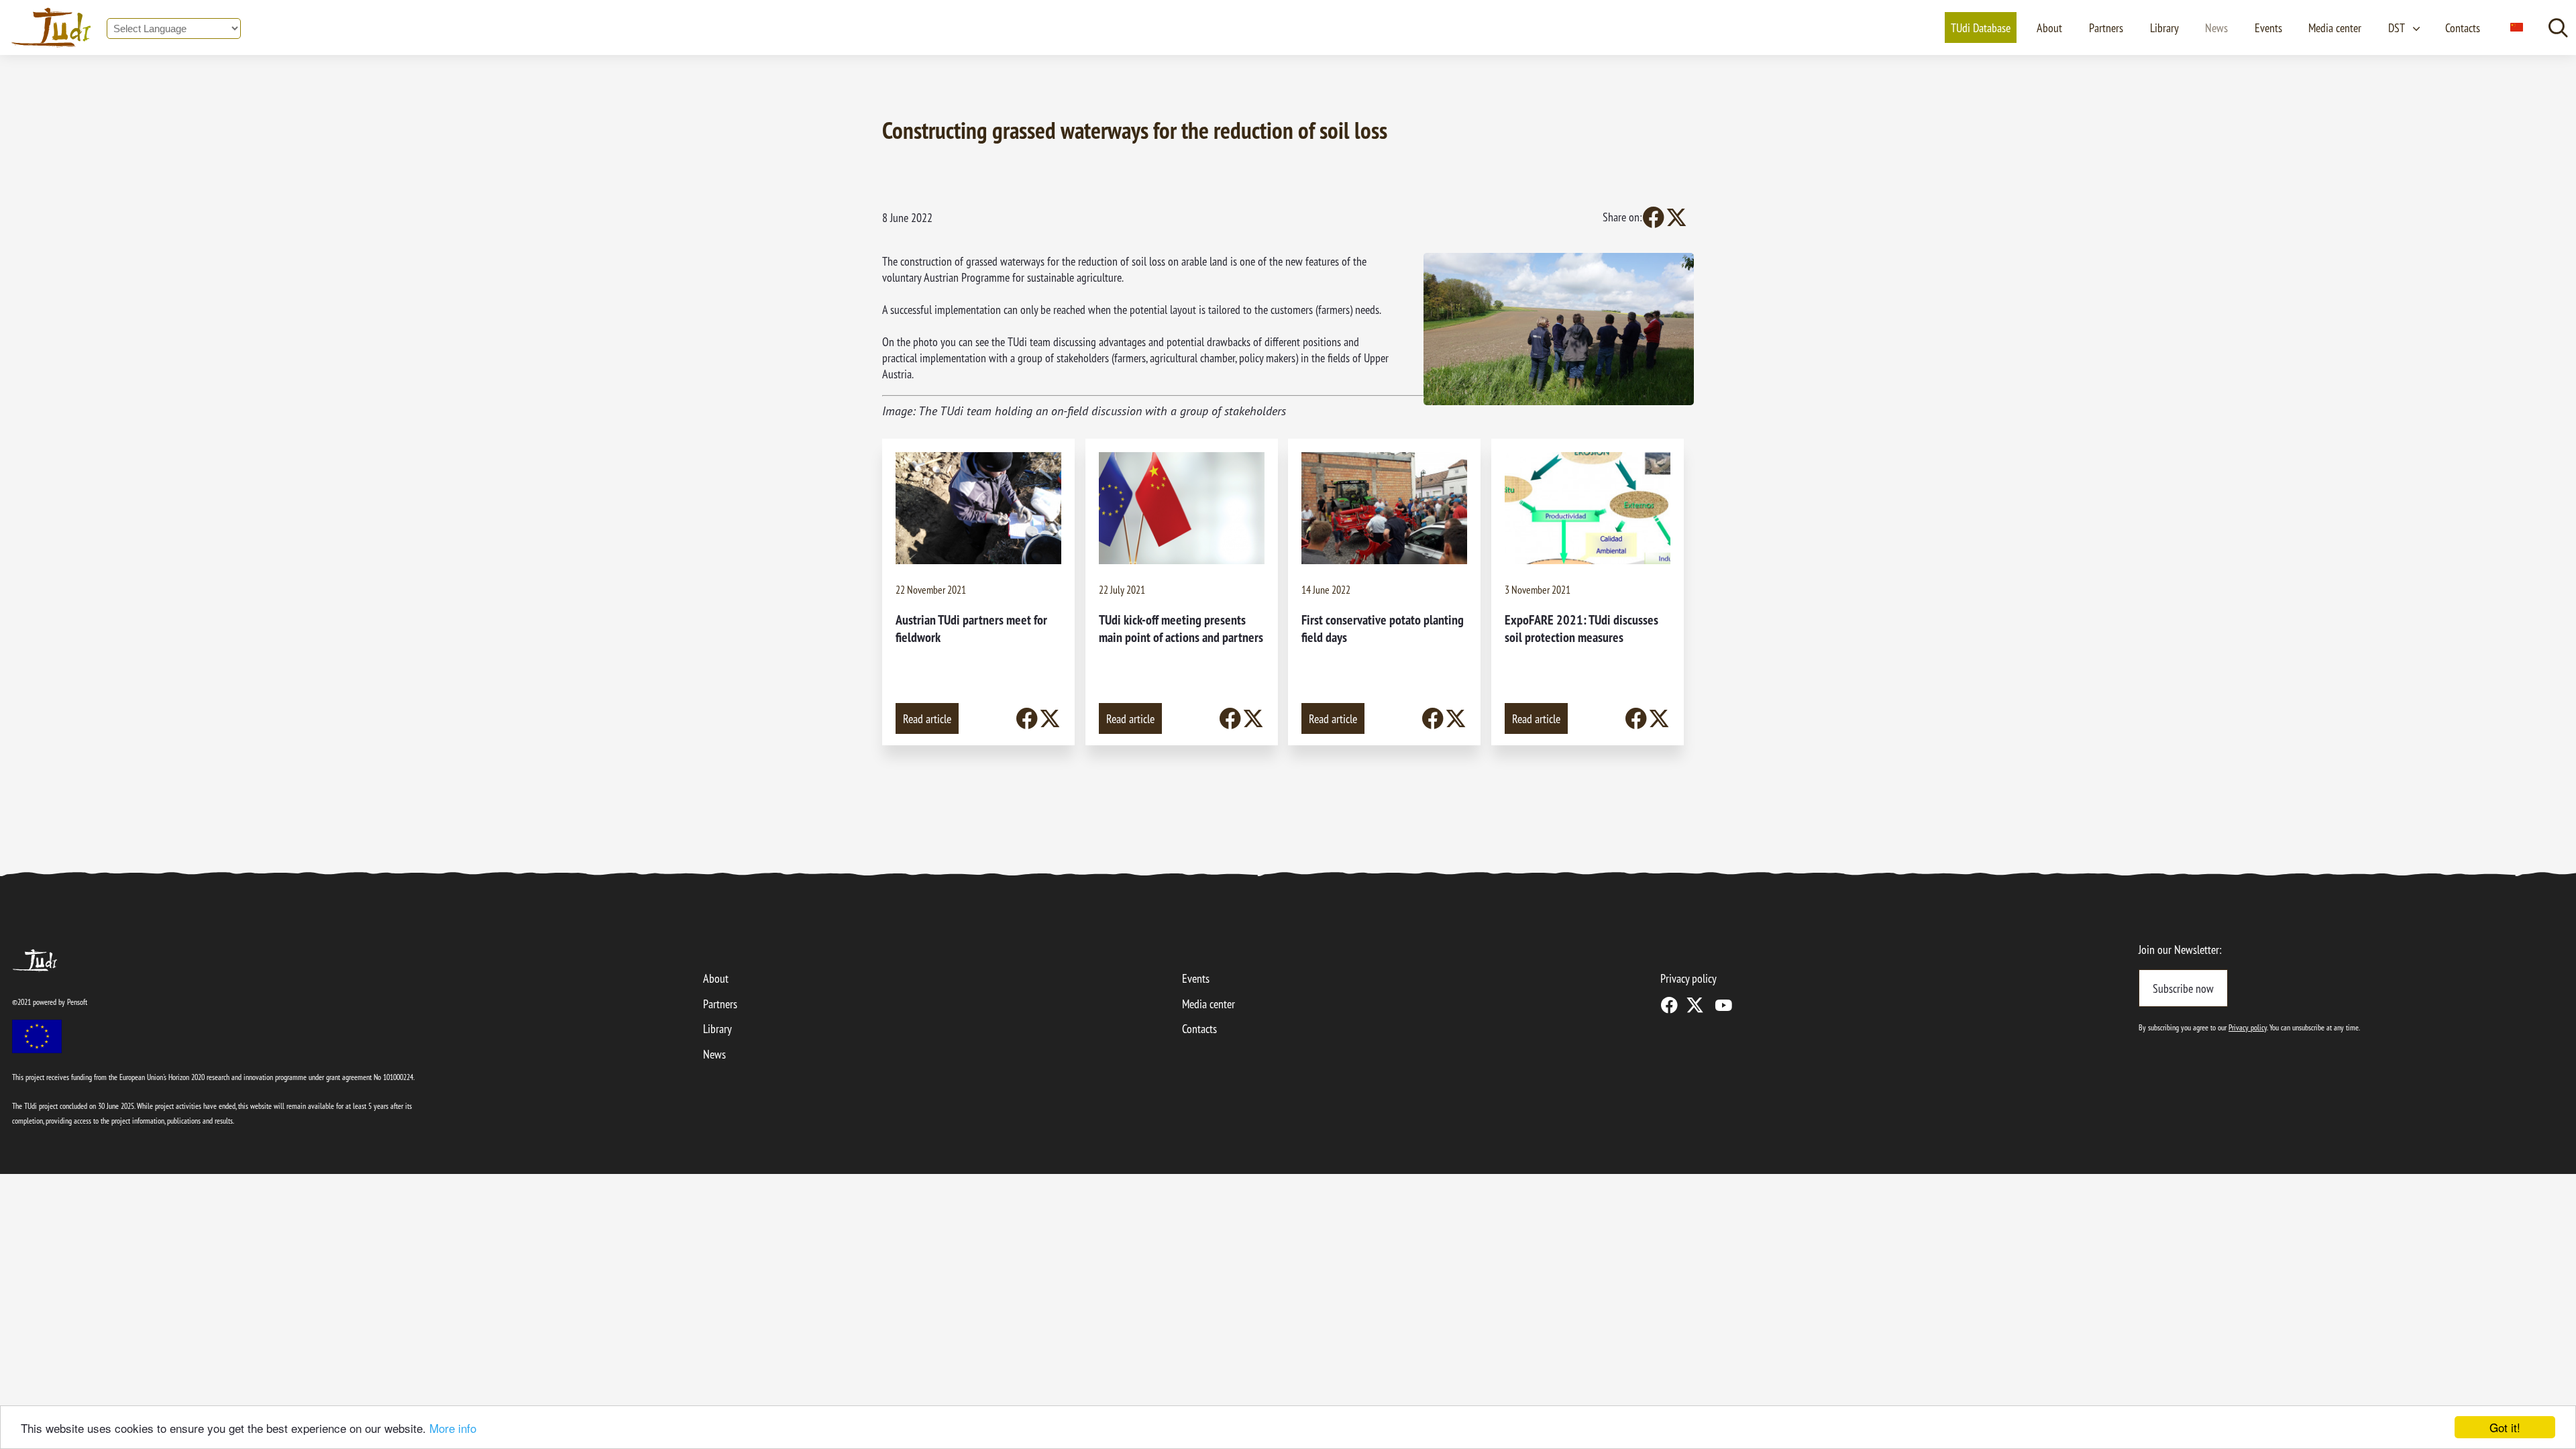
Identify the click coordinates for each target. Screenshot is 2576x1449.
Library (2164, 28)
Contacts (2463, 28)
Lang (2516, 28)
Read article (927, 718)
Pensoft (77, 1002)
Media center (2335, 28)
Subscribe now (2183, 988)
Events (2268, 28)
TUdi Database (1981, 28)
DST (2397, 28)
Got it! (2505, 1427)
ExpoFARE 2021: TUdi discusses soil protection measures (1581, 628)
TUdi (22, 956)
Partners (2106, 28)
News (2216, 28)
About (2049, 28)
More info (453, 1428)
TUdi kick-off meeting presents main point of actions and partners (1181, 628)
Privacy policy (1688, 978)
